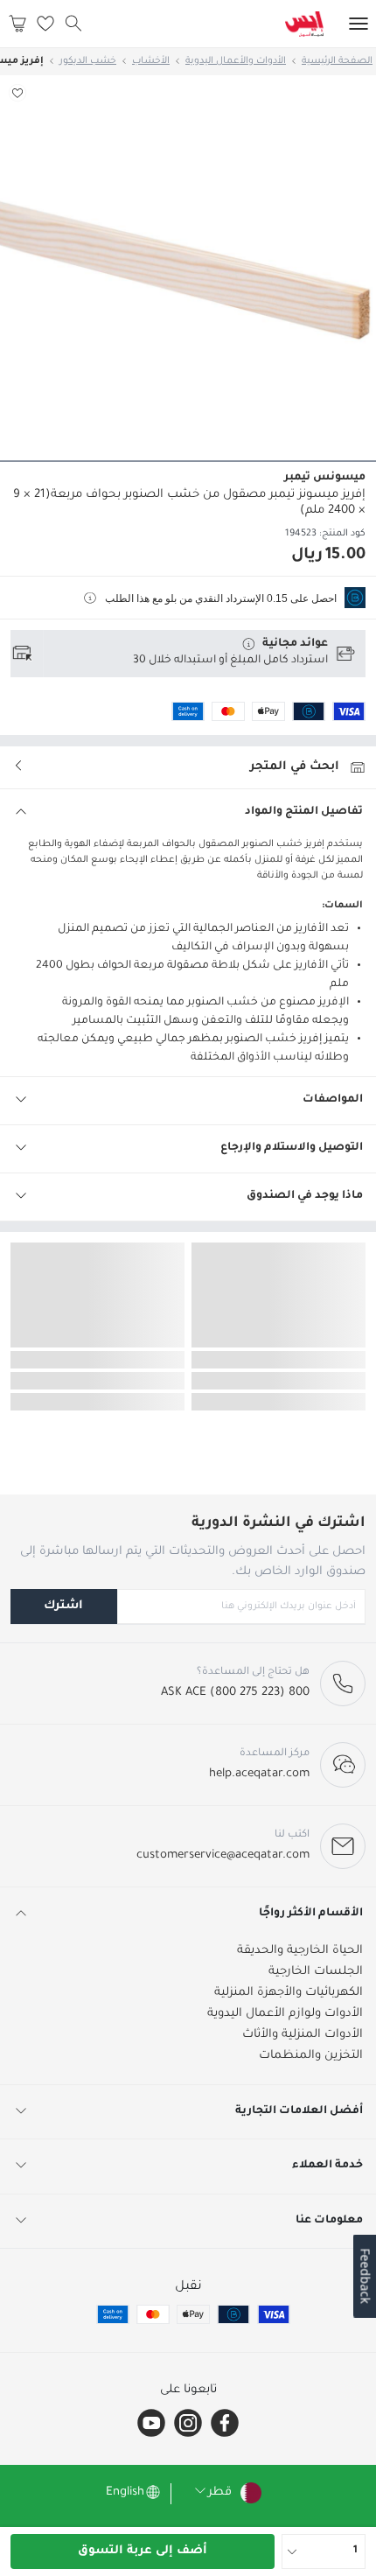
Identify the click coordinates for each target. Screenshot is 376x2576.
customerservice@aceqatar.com (223, 1855)
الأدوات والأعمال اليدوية (236, 61)
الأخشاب (151, 61)
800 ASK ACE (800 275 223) (235, 1693)
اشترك (63, 1606)
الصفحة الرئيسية (337, 61)
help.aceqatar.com (259, 1774)
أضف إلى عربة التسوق (143, 2551)
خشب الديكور (88, 61)
